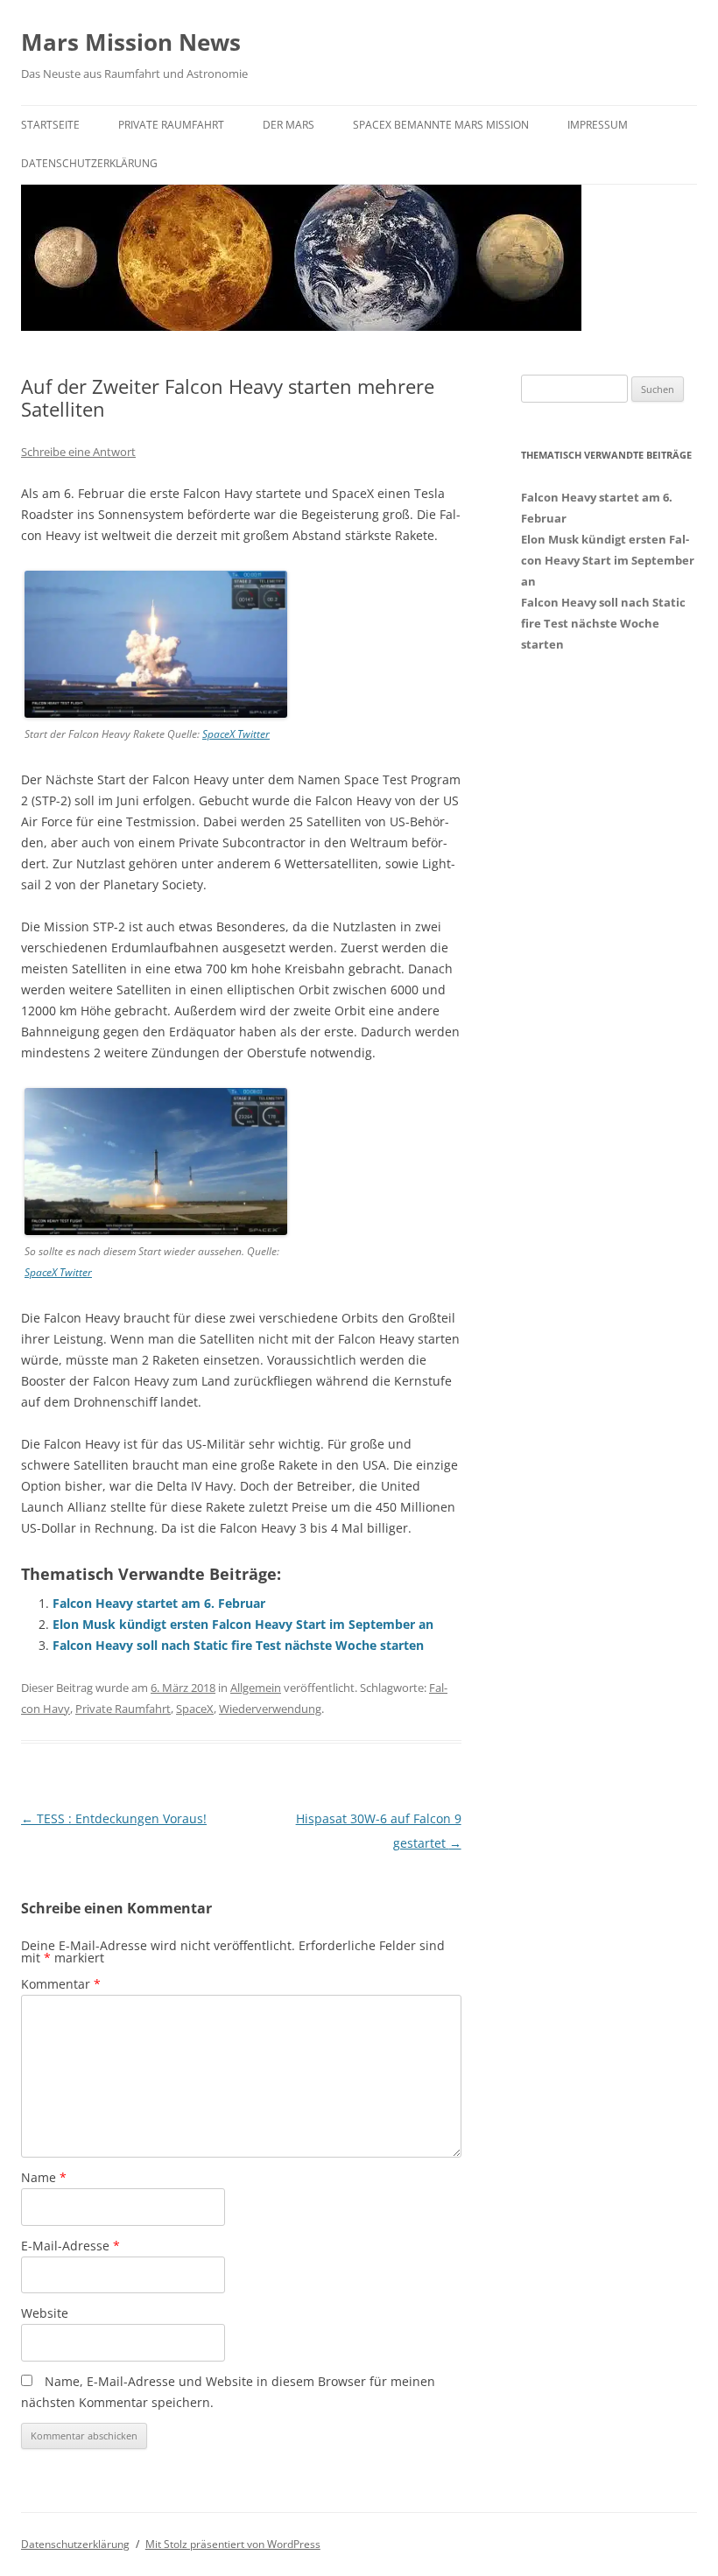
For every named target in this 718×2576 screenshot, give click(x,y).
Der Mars (289, 125)
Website (45, 2313)
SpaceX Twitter (236, 734)
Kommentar (61, 1984)
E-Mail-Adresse (70, 2246)
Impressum (598, 125)
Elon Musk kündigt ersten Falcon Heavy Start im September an (243, 1624)
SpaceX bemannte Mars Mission (441, 125)
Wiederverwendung (270, 1709)
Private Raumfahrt (171, 125)
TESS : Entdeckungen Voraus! (114, 1818)
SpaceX (195, 1709)
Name (44, 2177)
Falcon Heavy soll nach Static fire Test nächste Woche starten (238, 1645)
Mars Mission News (131, 42)
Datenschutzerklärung (89, 163)
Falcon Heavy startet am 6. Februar (159, 1603)
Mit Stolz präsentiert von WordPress (233, 2544)
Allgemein (256, 1688)
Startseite (50, 125)
